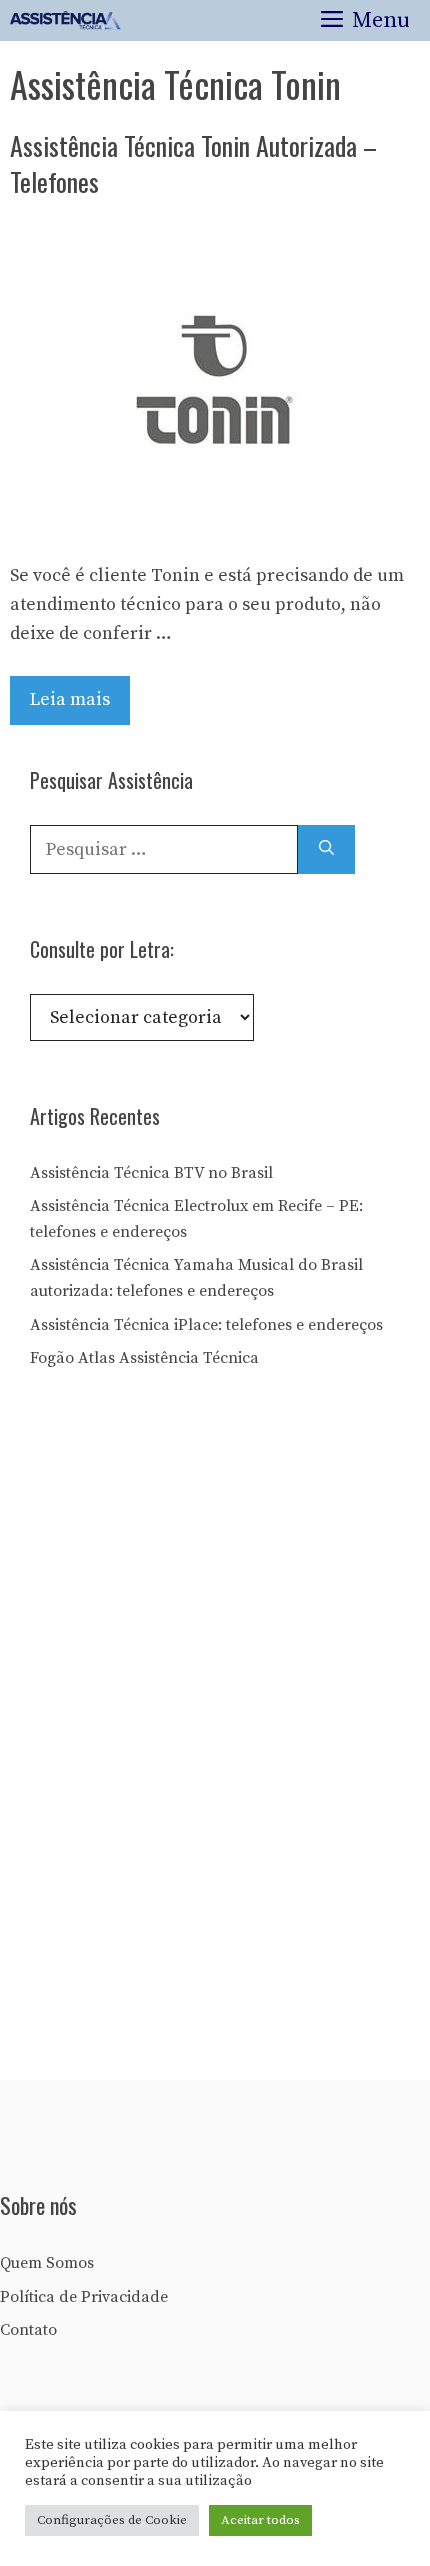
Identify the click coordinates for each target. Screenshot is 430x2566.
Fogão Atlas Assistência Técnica (144, 1358)
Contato (28, 2330)
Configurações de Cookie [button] (112, 2520)
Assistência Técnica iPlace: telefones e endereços (206, 1325)
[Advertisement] (180, 1732)
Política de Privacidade (84, 2297)
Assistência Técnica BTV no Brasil (151, 1173)
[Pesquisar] (326, 849)
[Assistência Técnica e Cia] (65, 20)
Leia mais (70, 699)
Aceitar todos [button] (260, 2520)
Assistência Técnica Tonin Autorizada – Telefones (193, 163)
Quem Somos (47, 2263)
